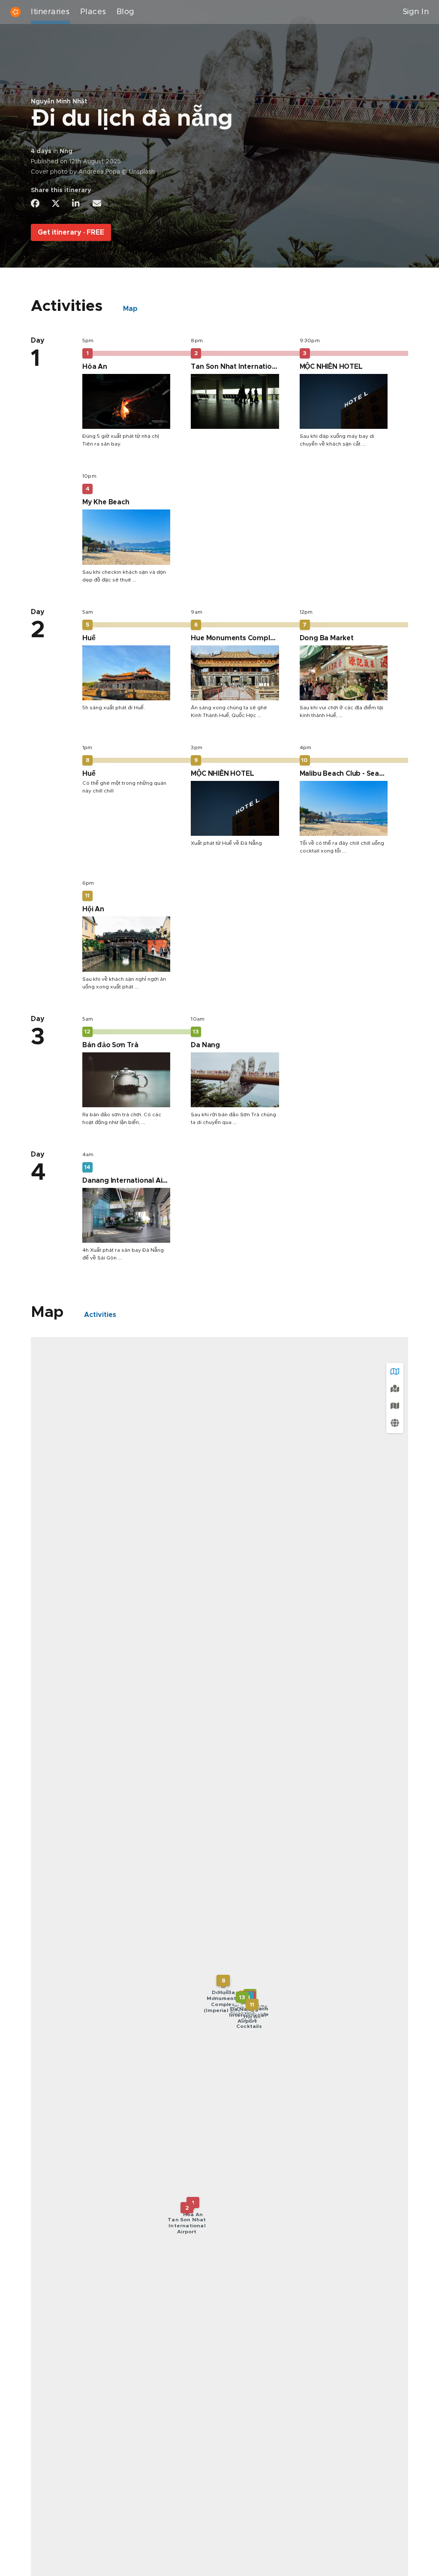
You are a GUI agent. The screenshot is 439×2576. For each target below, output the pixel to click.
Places (93, 12)
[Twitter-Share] (56, 203)
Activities (100, 1315)
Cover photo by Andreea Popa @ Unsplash (93, 172)
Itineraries (50, 12)
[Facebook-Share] (35, 203)
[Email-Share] (97, 203)
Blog (126, 12)
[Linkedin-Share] (76, 203)
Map (130, 309)
